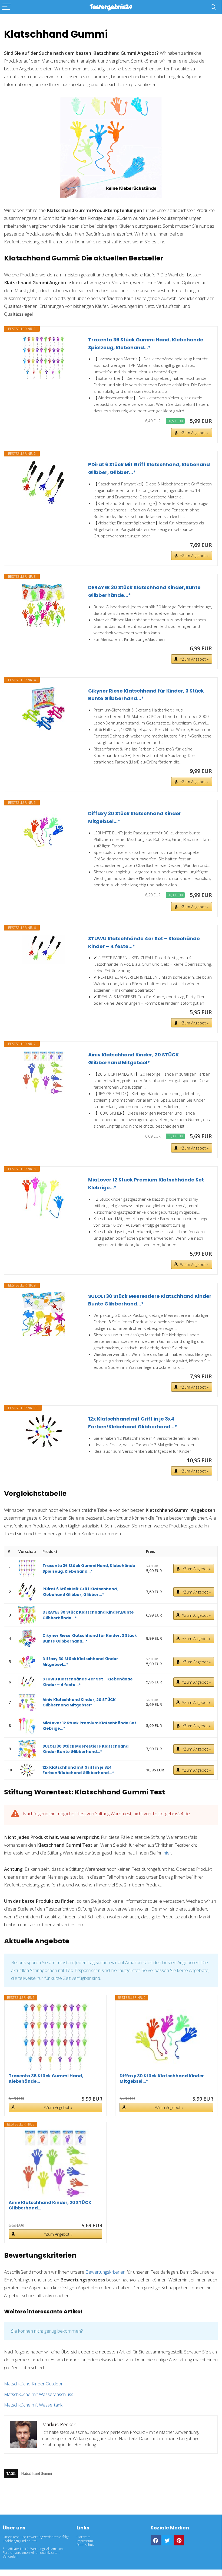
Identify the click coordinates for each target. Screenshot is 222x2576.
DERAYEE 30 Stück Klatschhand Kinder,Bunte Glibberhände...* (144, 591)
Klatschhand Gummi (37, 2474)
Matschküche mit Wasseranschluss (39, 2394)
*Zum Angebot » (194, 433)
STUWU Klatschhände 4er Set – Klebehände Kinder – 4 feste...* (144, 942)
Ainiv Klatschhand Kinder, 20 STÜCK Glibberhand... (50, 2205)
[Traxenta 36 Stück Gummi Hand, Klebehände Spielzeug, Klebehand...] (44, 358)
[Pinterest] (179, 2540)
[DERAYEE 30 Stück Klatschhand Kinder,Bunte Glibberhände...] (44, 605)
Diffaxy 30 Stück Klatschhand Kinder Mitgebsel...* (135, 817)
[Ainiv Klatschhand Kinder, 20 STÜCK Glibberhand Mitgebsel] (44, 1073)
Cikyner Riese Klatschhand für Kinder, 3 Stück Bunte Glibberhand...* (146, 695)
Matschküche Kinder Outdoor (33, 2384)
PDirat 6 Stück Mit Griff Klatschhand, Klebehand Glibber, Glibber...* (149, 468)
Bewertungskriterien (105, 2272)
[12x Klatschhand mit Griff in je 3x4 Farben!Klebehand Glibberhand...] (44, 1431)
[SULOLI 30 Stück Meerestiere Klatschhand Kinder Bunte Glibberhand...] (44, 1314)
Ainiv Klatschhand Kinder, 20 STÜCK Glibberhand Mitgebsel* (133, 1059)
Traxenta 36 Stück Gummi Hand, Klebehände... (46, 2079)
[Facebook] (156, 2540)
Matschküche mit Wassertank (33, 2405)
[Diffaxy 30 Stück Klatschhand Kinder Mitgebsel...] (44, 831)
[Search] (213, 7)
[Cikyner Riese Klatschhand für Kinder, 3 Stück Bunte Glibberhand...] (44, 709)
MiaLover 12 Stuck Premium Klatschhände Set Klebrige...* (146, 1184)
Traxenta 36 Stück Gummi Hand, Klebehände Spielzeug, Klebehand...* (146, 344)
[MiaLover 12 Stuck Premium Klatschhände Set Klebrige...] (44, 1198)
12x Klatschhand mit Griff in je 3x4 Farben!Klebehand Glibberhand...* (133, 1423)
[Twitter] (167, 2540)
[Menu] (6, 7)
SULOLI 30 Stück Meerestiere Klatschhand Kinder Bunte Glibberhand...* (150, 1300)
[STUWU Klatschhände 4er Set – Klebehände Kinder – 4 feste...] (44, 949)
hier (167, 1853)
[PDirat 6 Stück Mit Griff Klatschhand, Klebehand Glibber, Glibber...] (44, 482)
